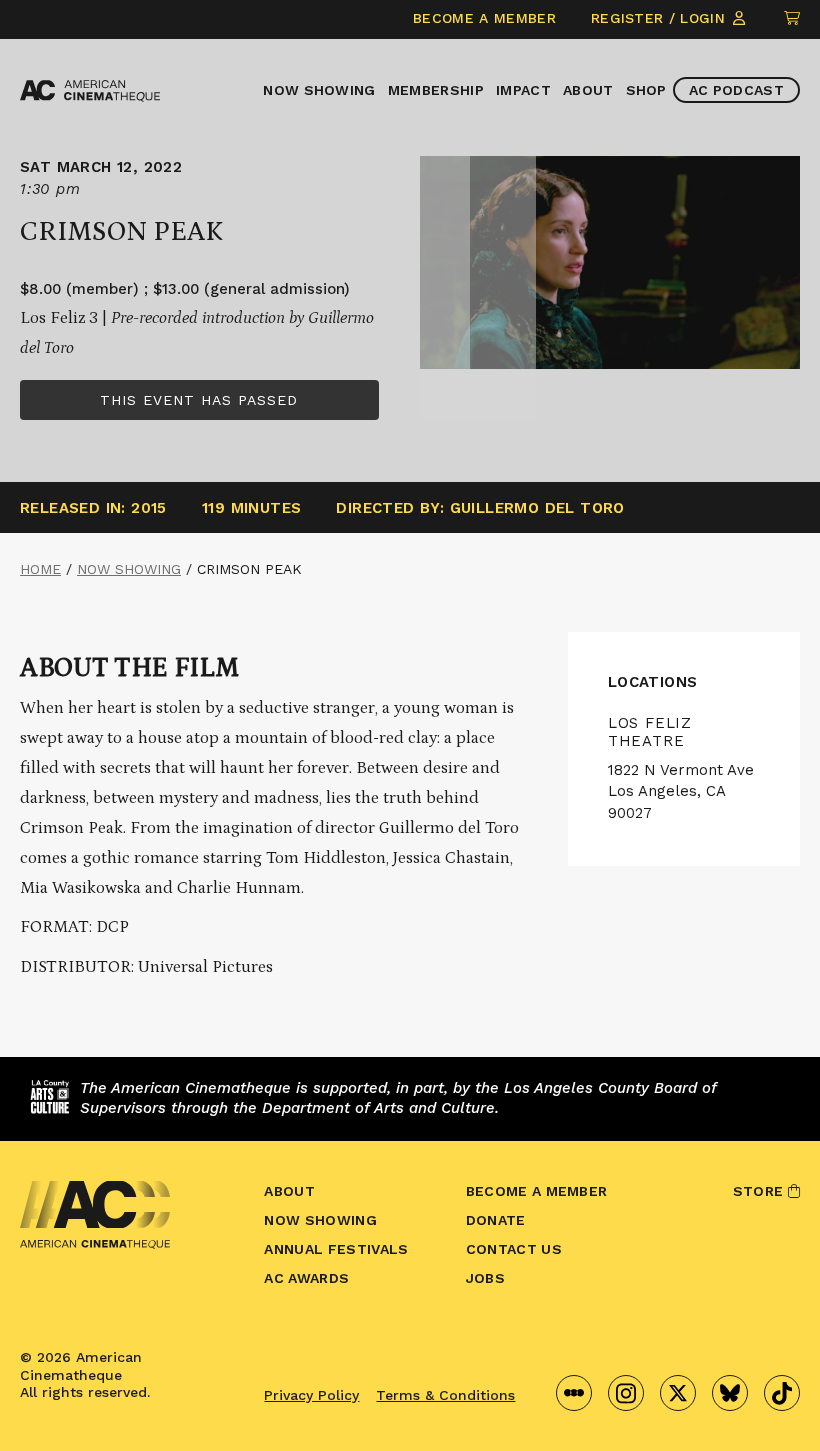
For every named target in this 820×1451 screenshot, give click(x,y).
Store (760, 1191)
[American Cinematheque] (90, 91)
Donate (496, 1220)
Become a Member (484, 18)
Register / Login (660, 18)
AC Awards (306, 1278)
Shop (646, 90)
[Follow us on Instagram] (626, 1393)
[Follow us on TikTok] (782, 1393)
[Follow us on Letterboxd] (574, 1393)
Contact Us (514, 1249)
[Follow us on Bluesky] (730, 1393)
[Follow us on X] (678, 1393)
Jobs (485, 1278)
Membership (436, 90)
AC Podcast (736, 90)
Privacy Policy (311, 1395)
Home (40, 569)
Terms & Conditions (445, 1395)
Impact (523, 90)
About (588, 90)
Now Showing (319, 90)
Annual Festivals (336, 1249)
